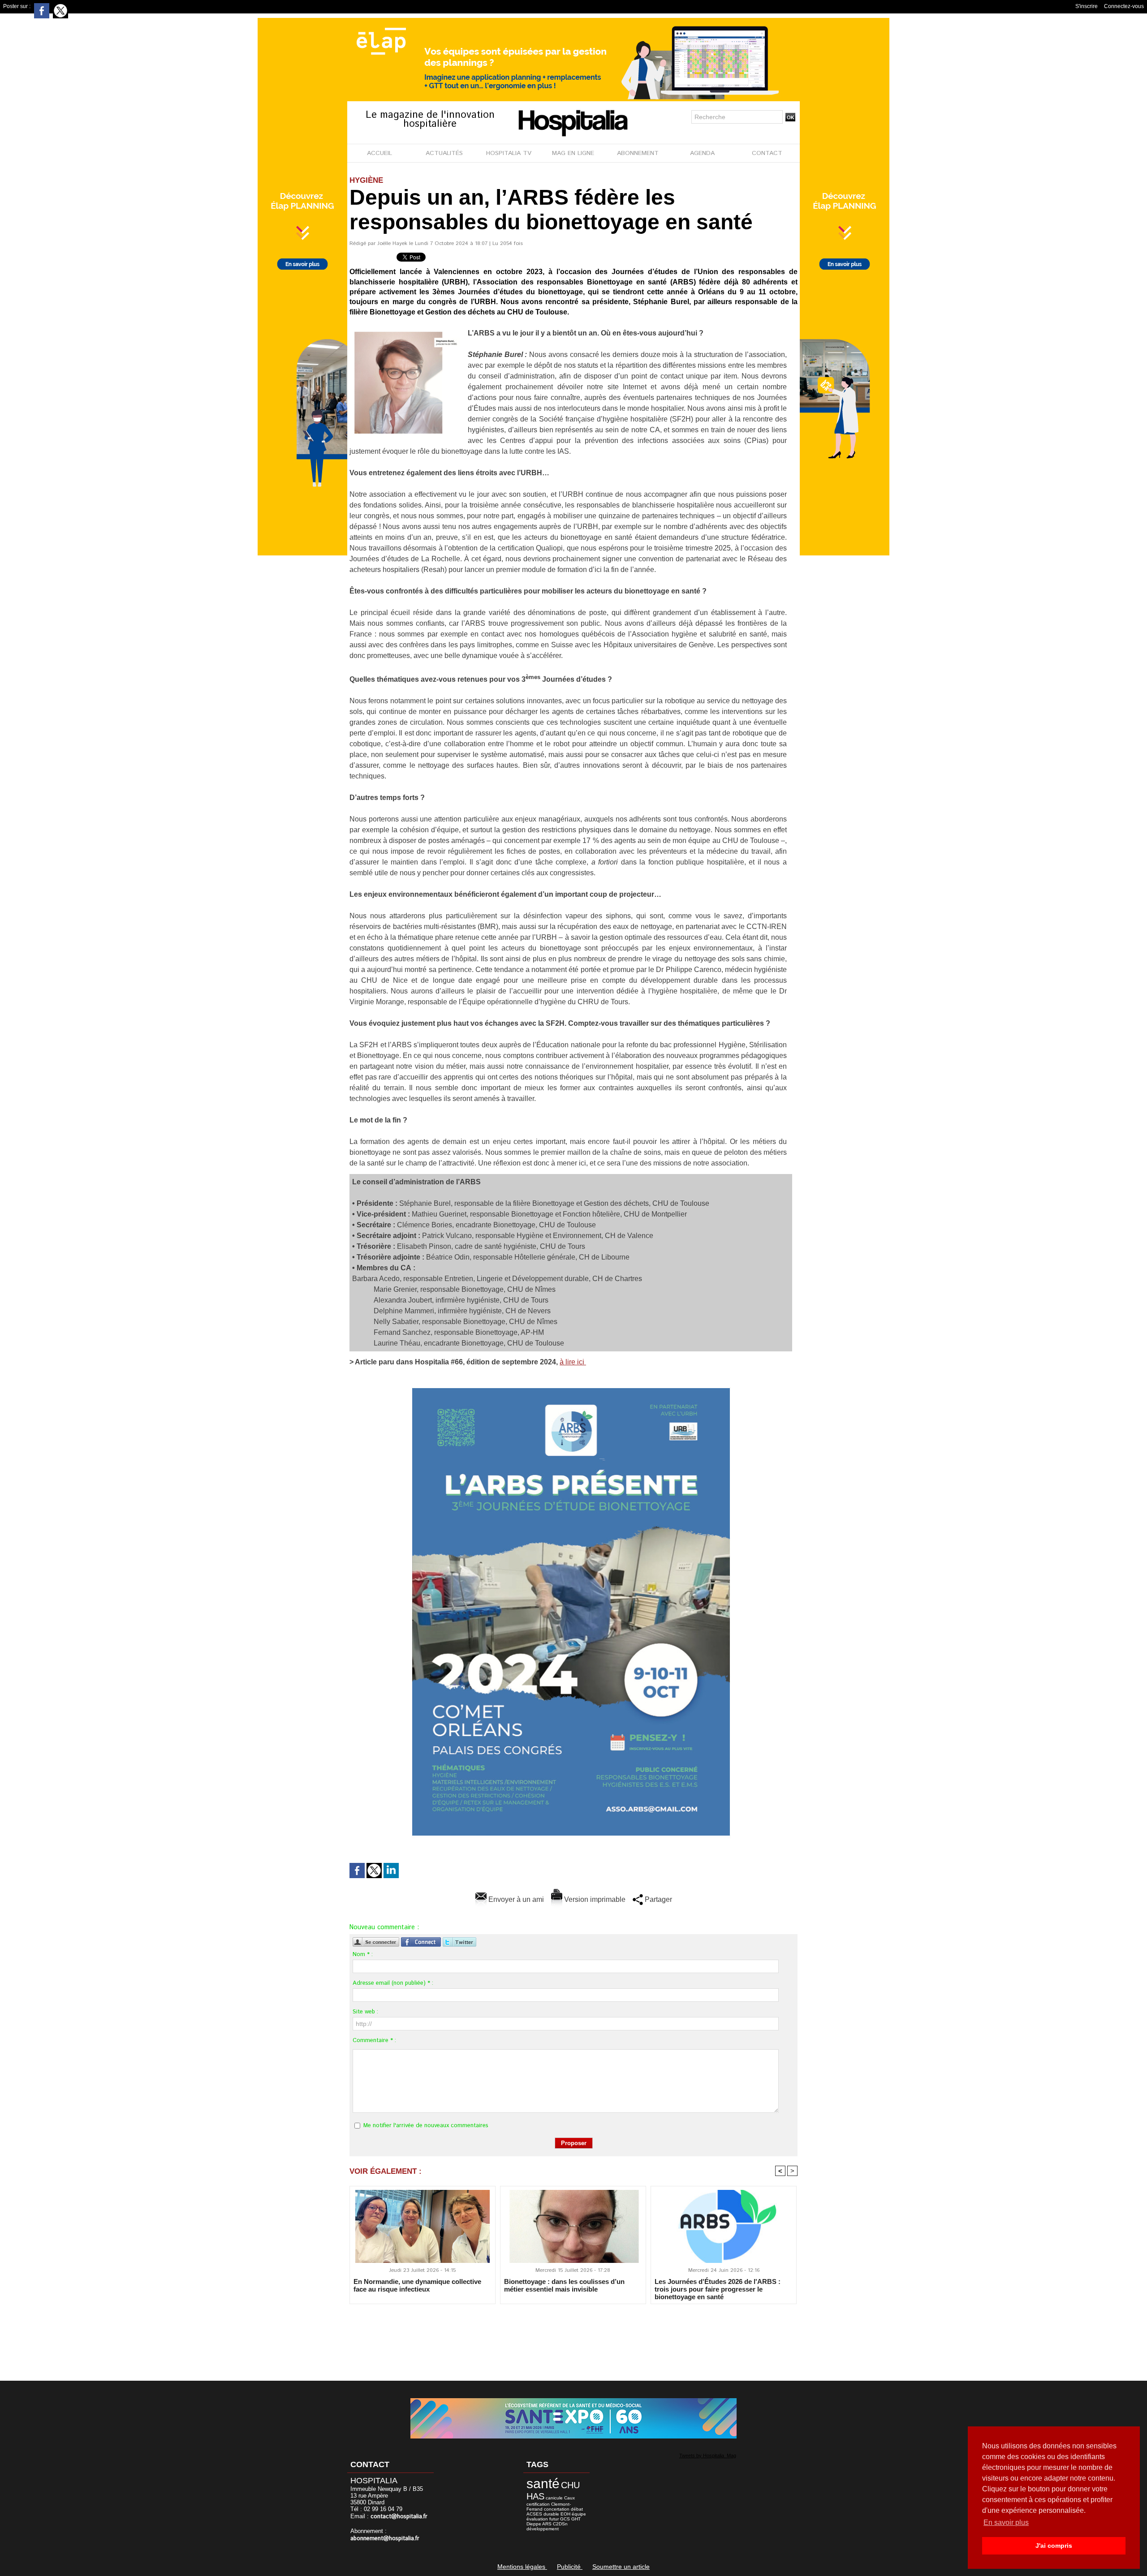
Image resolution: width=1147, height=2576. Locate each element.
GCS (565, 2519)
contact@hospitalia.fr (399, 2517)
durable (551, 2514)
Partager (658, 1899)
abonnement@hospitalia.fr (385, 2539)
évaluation (537, 2519)
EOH (565, 2514)
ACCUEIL (379, 153)
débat (577, 2509)
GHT (576, 2519)
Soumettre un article (621, 2567)
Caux (569, 2498)
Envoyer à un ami (515, 1899)
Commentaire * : (374, 2041)
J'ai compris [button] (1054, 2546)
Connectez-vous (1124, 6)
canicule (554, 2498)
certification (538, 2504)
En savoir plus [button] (1006, 2522)
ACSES (534, 2514)
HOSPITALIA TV (509, 153)
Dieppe (534, 2524)
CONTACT (767, 153)
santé (543, 2484)
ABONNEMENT (638, 153)
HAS (535, 2496)
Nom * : (363, 1955)
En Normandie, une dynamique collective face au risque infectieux (417, 2285)
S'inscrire (1087, 6)
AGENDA (702, 153)
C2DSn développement (547, 2526)
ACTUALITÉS (444, 153)
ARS (547, 2524)
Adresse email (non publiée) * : (393, 1983)
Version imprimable (594, 1899)
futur (554, 2519)
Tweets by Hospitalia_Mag (708, 2456)
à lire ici (573, 1362)
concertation (557, 2509)
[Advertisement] (573, 2336)
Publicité (570, 2567)
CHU (570, 2485)
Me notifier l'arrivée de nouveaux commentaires (426, 2126)
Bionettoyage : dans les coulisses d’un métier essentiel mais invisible (564, 2285)
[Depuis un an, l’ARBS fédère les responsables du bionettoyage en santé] (405, 331)
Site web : (365, 2012)
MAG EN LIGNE (573, 153)
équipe (579, 2514)
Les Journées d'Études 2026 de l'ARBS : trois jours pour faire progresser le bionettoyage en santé (718, 2289)
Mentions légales (522, 2567)
